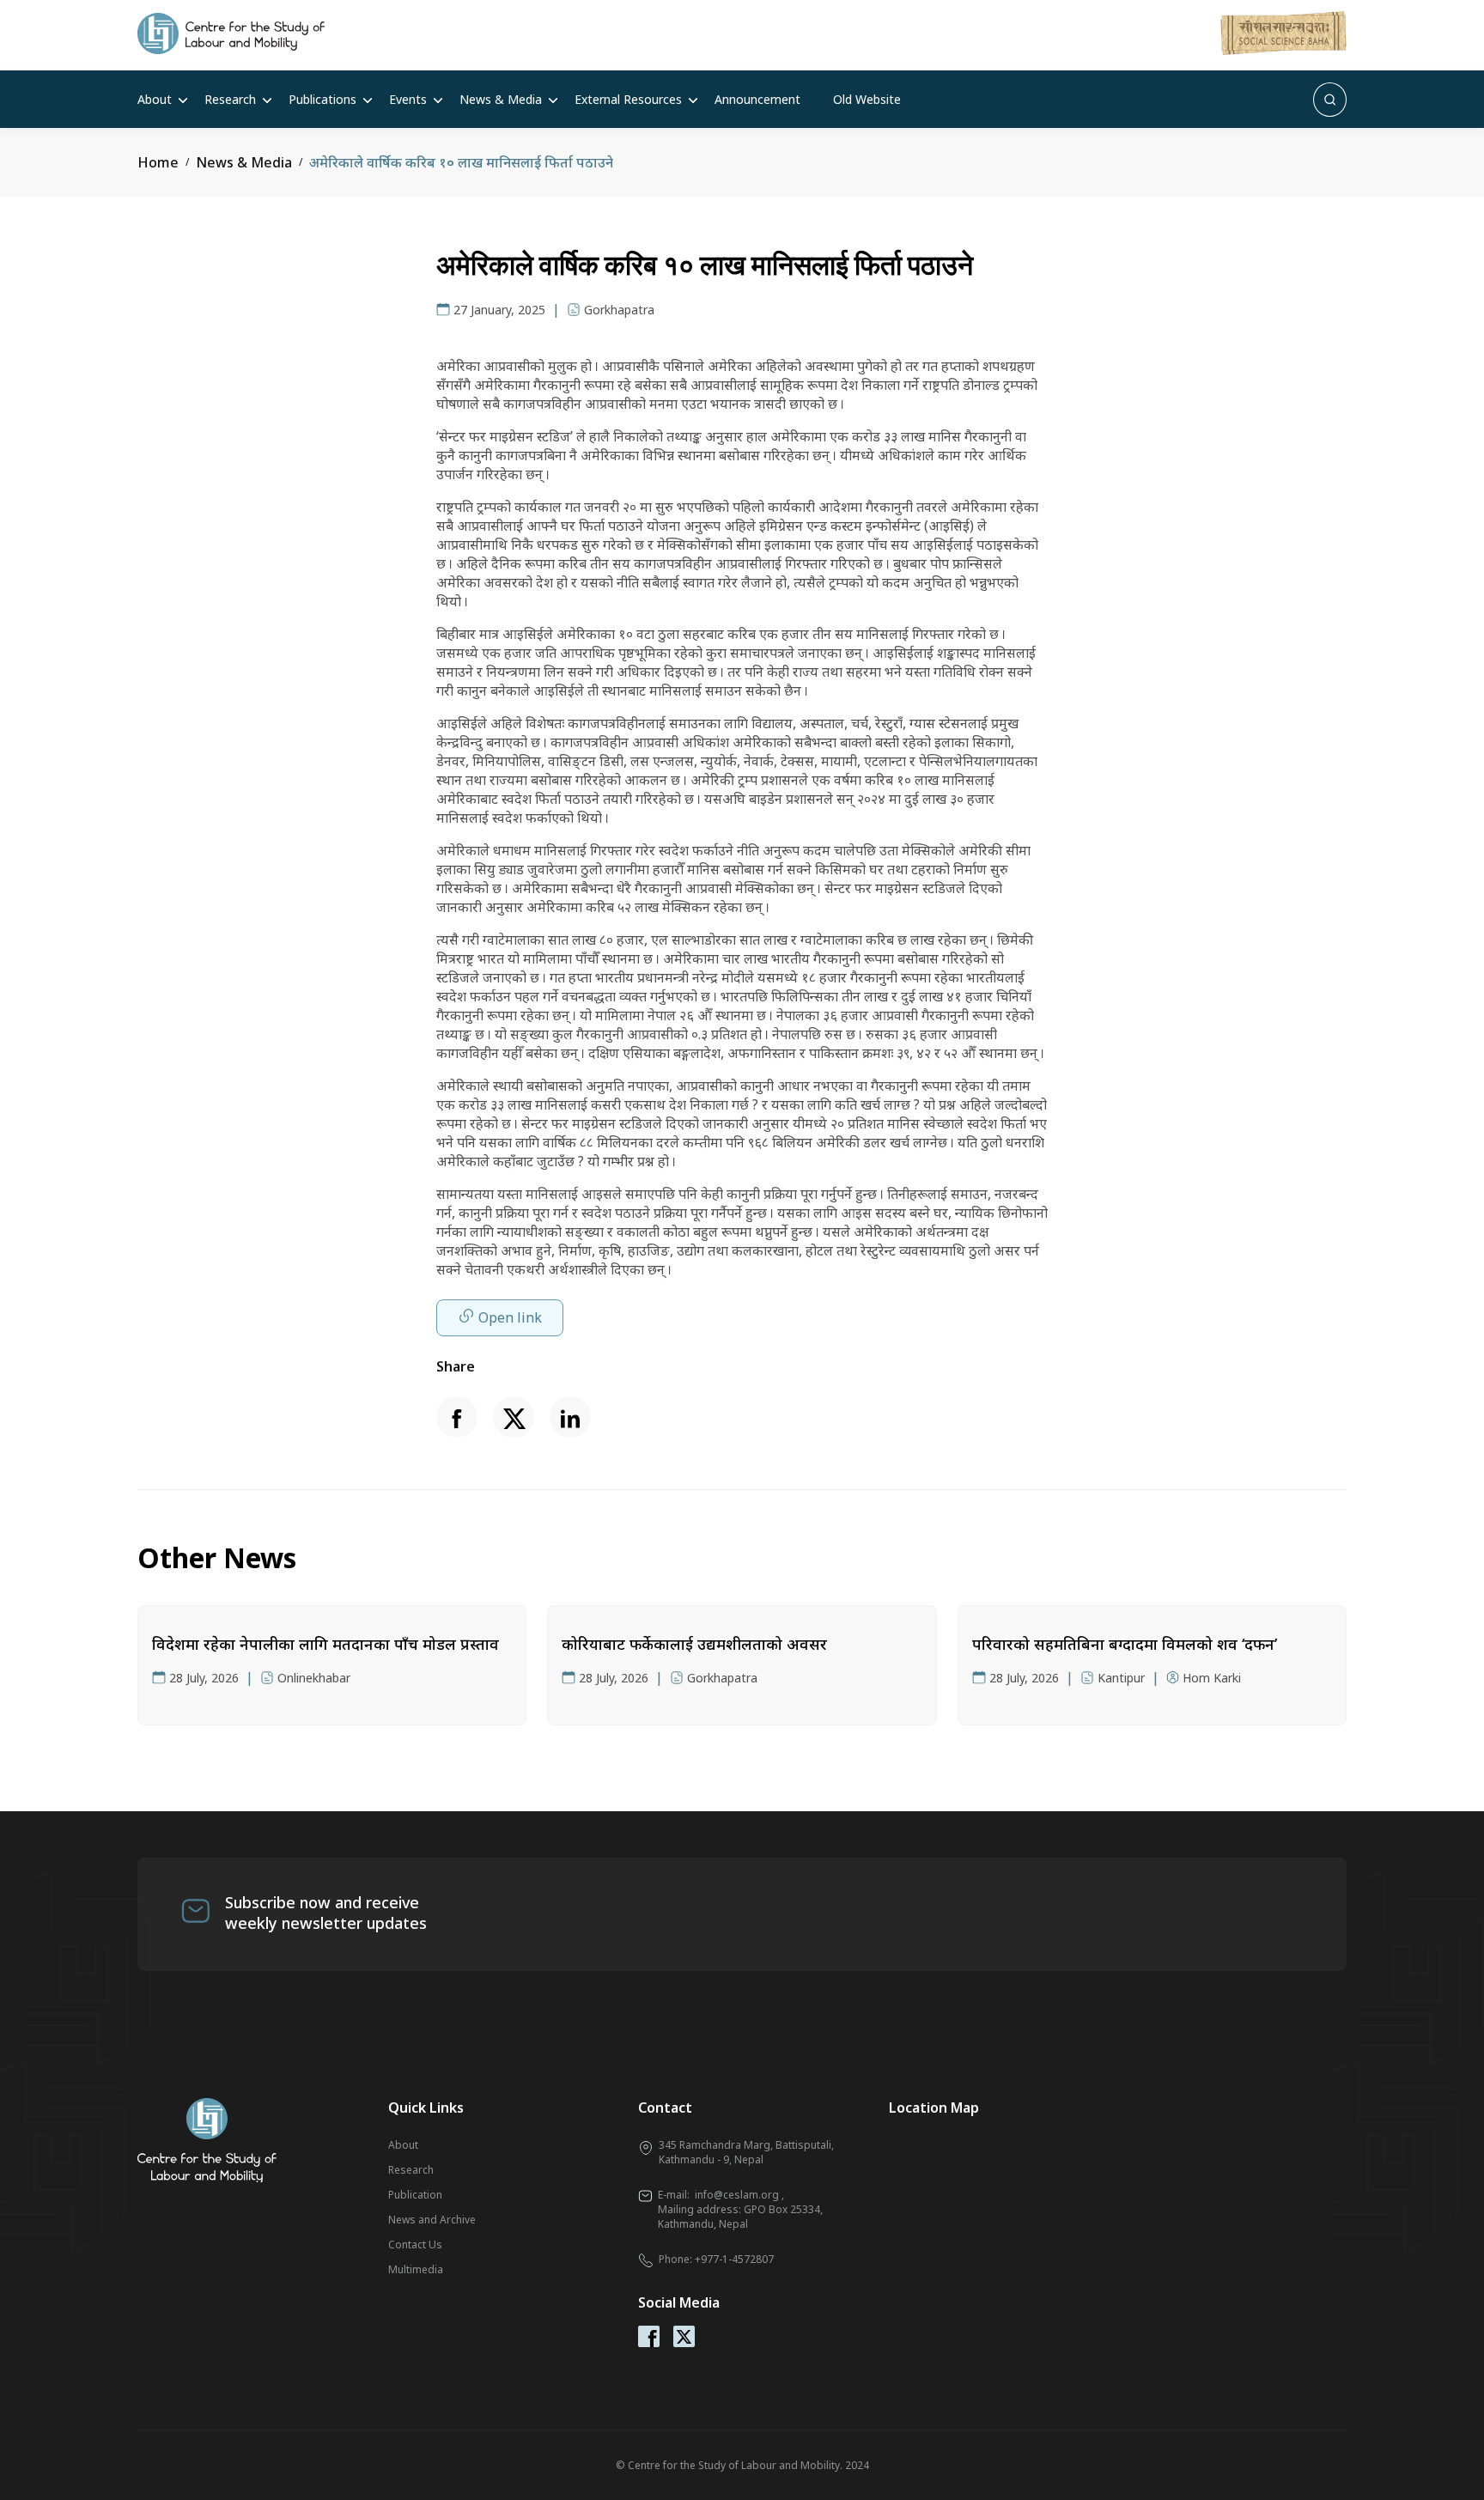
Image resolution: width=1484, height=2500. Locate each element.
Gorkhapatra (619, 310)
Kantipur (1121, 1678)
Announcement (757, 99)
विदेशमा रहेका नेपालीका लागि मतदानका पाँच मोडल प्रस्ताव (325, 1644)
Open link (510, 1317)
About (155, 99)
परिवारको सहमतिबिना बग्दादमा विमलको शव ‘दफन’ (1125, 1644)
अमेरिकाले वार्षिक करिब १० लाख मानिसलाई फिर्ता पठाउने (461, 162)
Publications (322, 99)
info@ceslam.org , (739, 2195)
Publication (415, 2195)
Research (230, 99)
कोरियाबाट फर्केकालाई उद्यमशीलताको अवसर (694, 1644)
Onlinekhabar (314, 1678)
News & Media (501, 99)
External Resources (628, 99)
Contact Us (415, 2245)
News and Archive (432, 2220)
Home (158, 162)
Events (408, 99)
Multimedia (416, 2269)
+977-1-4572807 (734, 2259)
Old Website (867, 99)
